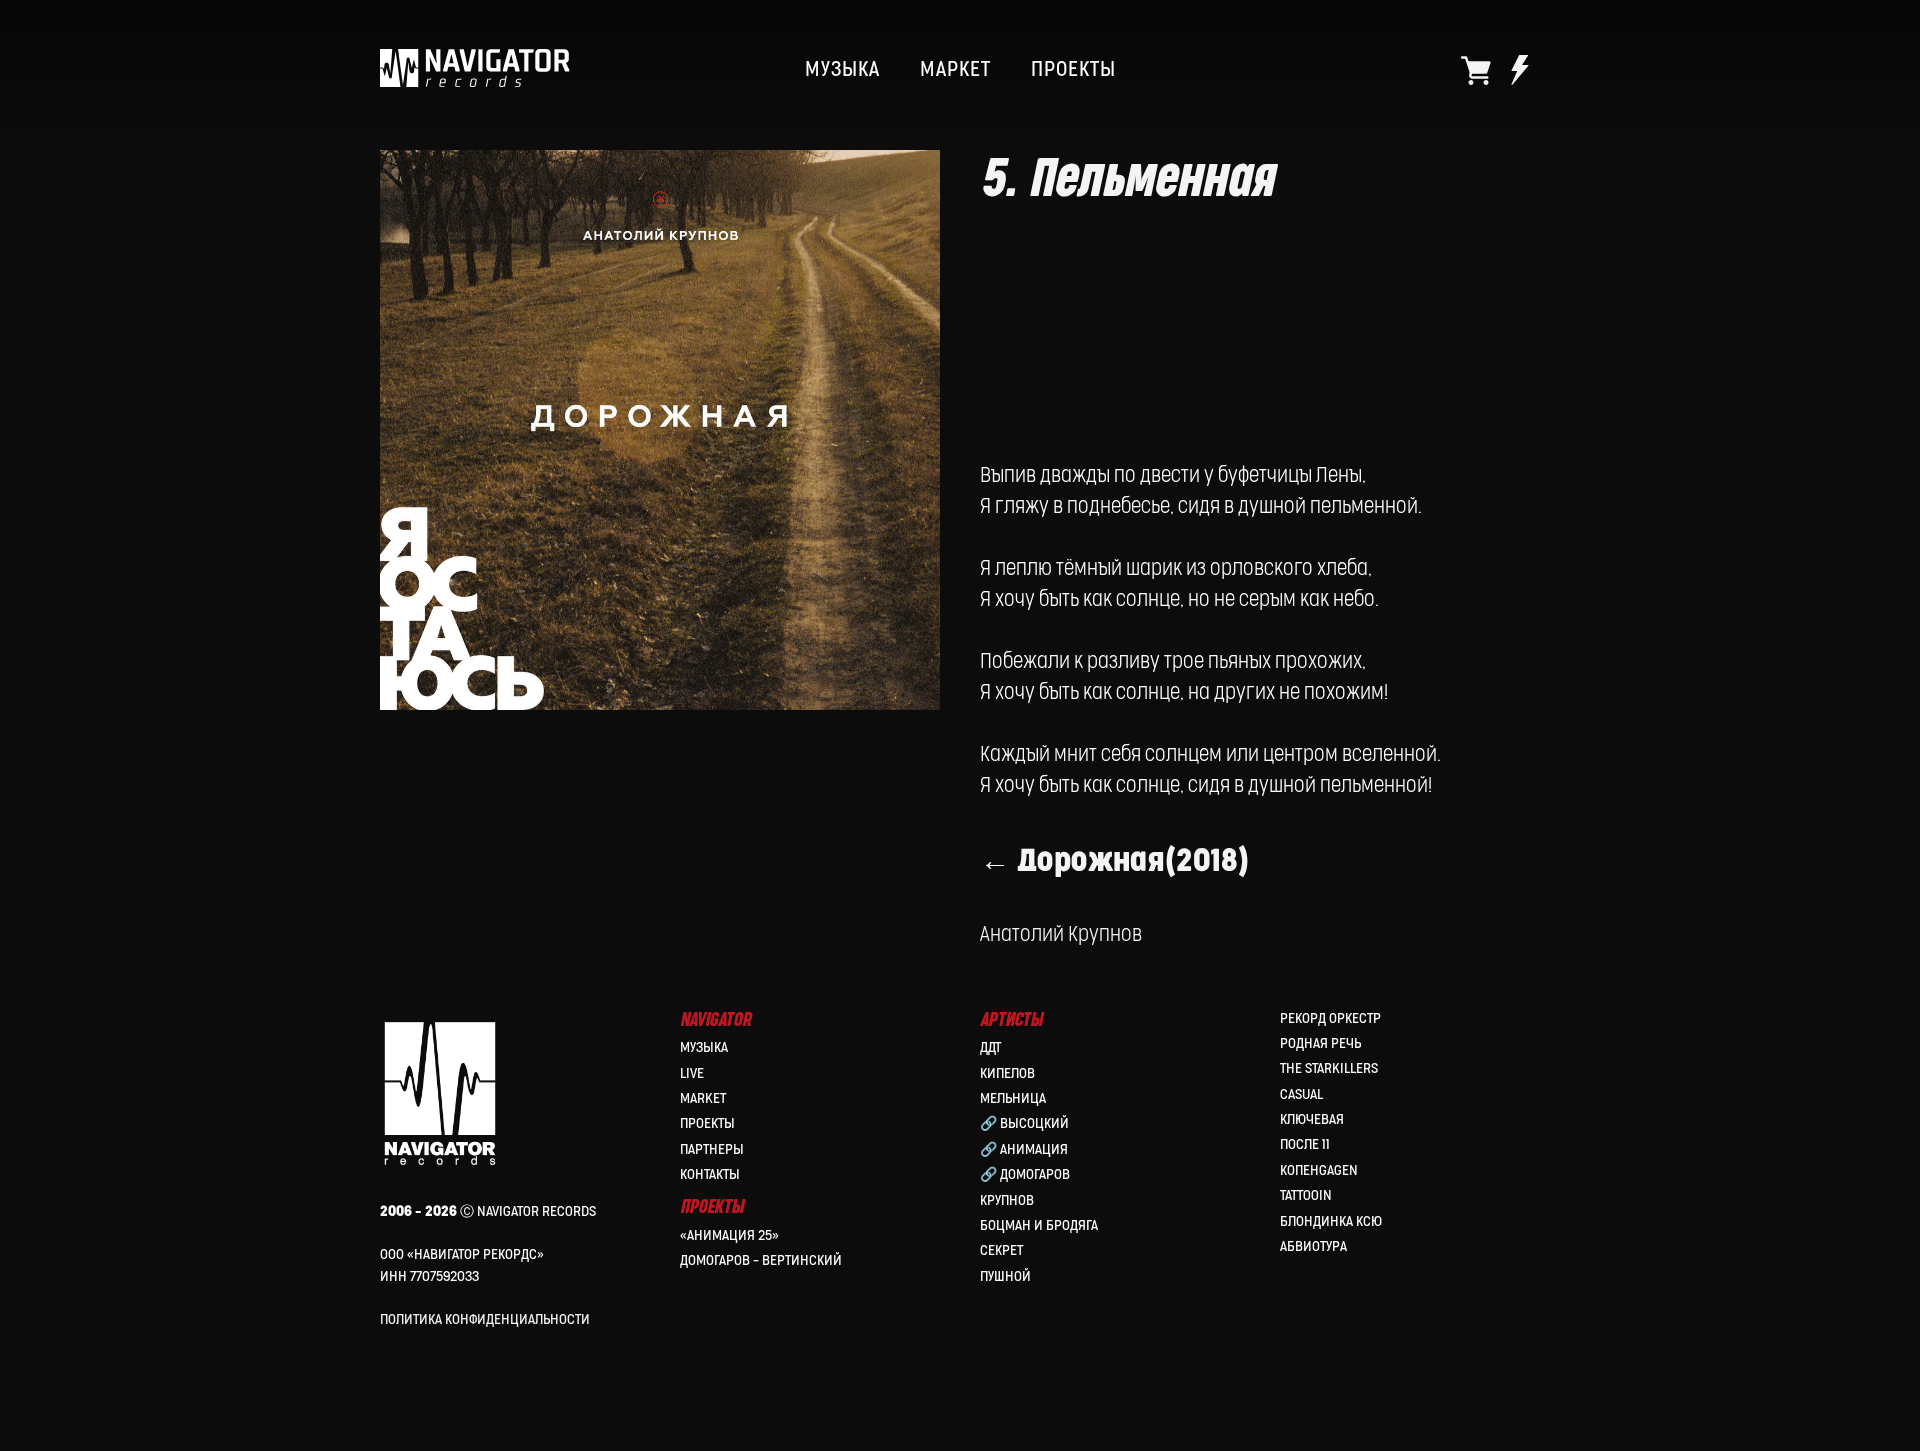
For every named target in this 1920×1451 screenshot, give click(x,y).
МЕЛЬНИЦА (1013, 1098)
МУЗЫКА (842, 70)
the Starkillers (1329, 1068)
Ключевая (1312, 1119)
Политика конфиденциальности (485, 1319)
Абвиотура (1313, 1246)
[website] (1476, 70)
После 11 (1305, 1144)
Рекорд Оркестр (1330, 1018)
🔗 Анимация (1024, 1149)
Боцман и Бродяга (1039, 1225)
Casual (1301, 1094)
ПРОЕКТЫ (1073, 70)
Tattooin (1306, 1195)
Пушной (1005, 1276)
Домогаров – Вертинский (761, 1260)
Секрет (1001, 1250)
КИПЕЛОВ (1007, 1073)
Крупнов (1007, 1200)
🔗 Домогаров (1025, 1174)
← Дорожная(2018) (1114, 861)
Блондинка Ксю (1331, 1221)
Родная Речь (1320, 1043)
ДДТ (990, 1047)
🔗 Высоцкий (1024, 1123)
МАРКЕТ (955, 70)
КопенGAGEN (1319, 1170)
